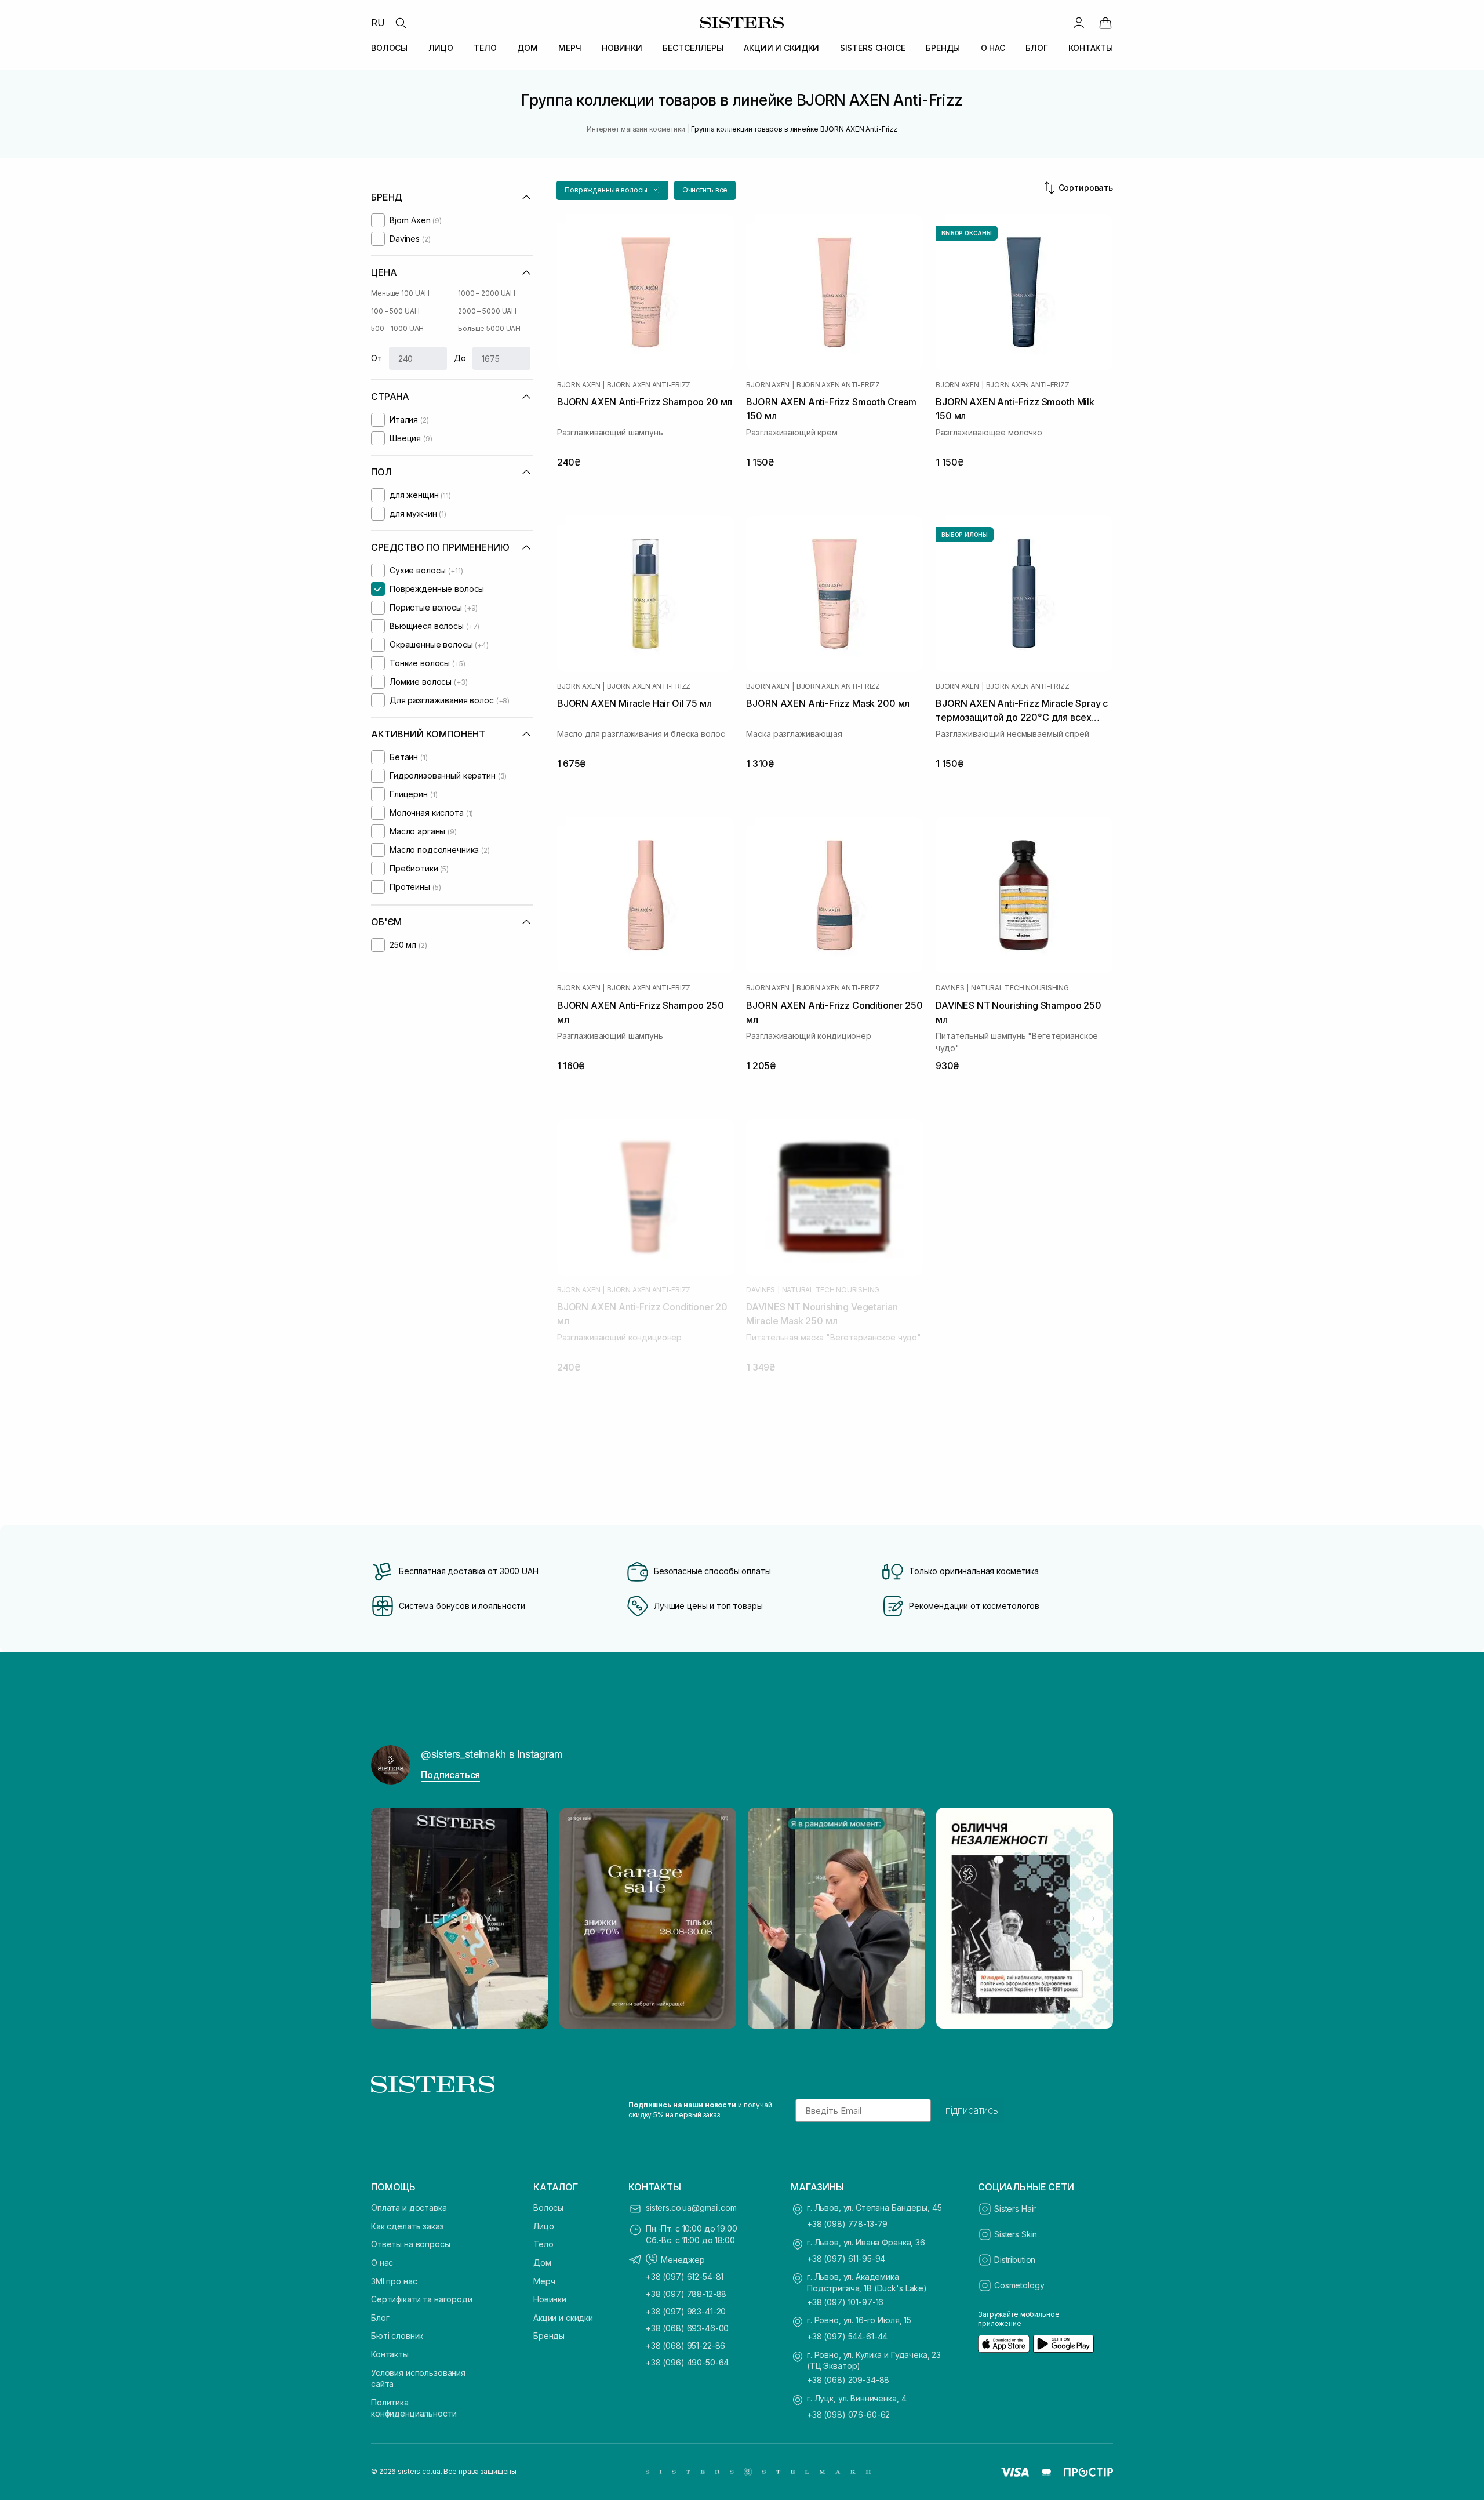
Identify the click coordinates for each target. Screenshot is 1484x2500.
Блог (380, 2318)
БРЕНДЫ (943, 48)
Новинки (550, 2299)
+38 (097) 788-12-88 (686, 2294)
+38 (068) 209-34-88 (848, 2380)
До (460, 358)
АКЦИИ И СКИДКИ (781, 48)
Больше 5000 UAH (489, 328)
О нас (382, 2263)
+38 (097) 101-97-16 (845, 2302)
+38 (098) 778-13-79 (847, 2224)
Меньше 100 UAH (400, 293)
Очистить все (705, 190)
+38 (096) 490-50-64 (687, 2362)
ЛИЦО (441, 48)
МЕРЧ (570, 48)
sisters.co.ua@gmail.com (691, 2208)
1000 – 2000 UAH (487, 293)
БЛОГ (1036, 48)
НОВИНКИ (622, 48)
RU (378, 23)
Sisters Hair (1015, 2209)
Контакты (390, 2354)
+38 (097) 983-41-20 (686, 2311)
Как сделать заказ (408, 2226)
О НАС (993, 48)
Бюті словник (397, 2336)
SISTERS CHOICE (873, 48)
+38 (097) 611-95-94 (846, 2259)
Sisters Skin (1016, 2234)
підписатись (972, 2110)
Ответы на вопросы (411, 2244)
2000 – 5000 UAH (487, 311)
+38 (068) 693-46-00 (687, 2328)
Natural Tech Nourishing (1020, 988)
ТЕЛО (485, 48)
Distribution (1015, 2260)
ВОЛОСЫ (389, 48)
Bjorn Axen (579, 385)
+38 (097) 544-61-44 (847, 2336)
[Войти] (1079, 23)
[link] (1105, 23)
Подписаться (450, 1775)
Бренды (549, 2336)
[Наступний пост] (1093, 1918)
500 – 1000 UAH (397, 328)
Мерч (544, 2281)
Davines (950, 988)
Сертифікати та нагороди (422, 2299)
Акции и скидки (563, 2318)
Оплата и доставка (409, 2208)
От (377, 358)
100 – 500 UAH (395, 311)
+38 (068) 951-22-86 (685, 2345)
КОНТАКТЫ (1091, 48)
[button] (612, 190)
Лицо (543, 2226)
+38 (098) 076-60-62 (848, 2414)
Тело (543, 2244)
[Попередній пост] (391, 1918)
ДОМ (528, 48)
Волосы (548, 2208)
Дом (542, 2263)
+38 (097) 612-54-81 (685, 2276)
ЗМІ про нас (394, 2281)
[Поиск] (401, 23)
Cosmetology (1019, 2285)
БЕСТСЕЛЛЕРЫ (693, 48)
